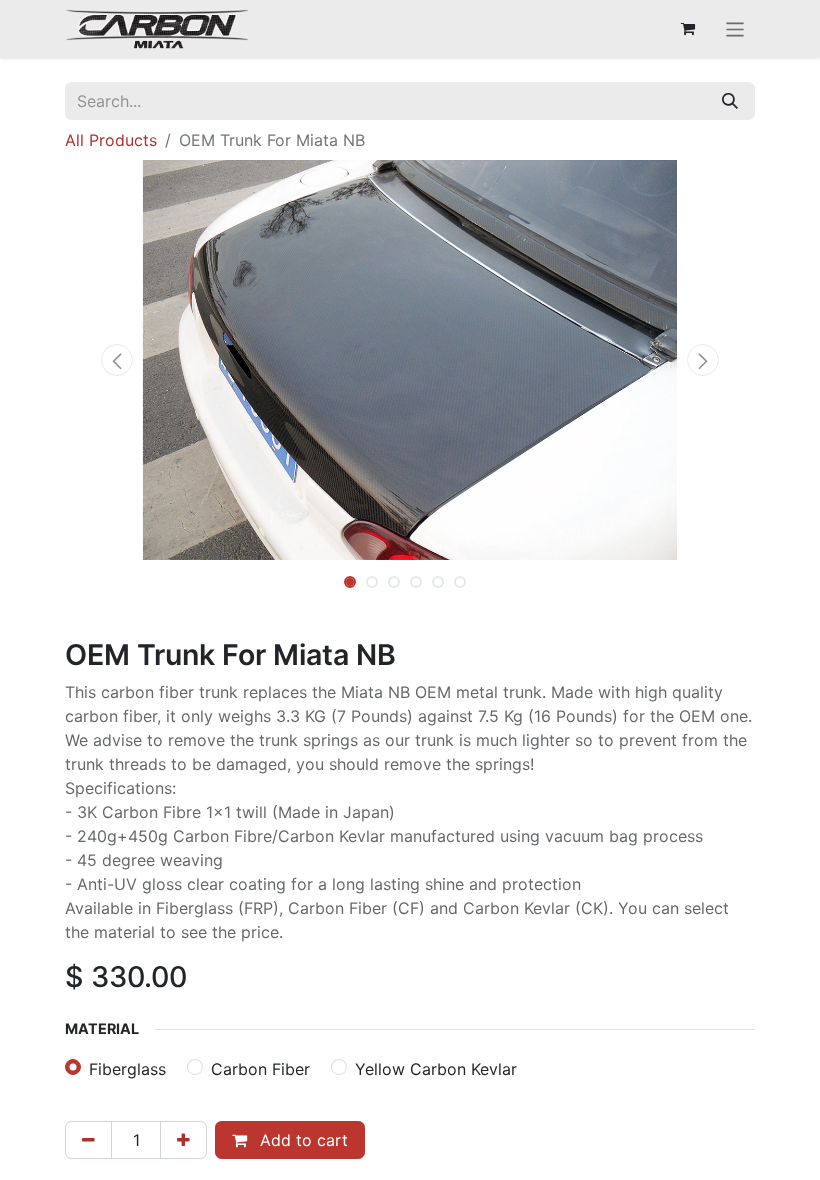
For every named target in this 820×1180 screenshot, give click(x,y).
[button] (117, 360)
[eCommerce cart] (688, 29)
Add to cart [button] (301, 1140)
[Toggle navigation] (735, 29)
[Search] (730, 101)
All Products (111, 140)
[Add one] (183, 1140)
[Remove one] (88, 1140)
